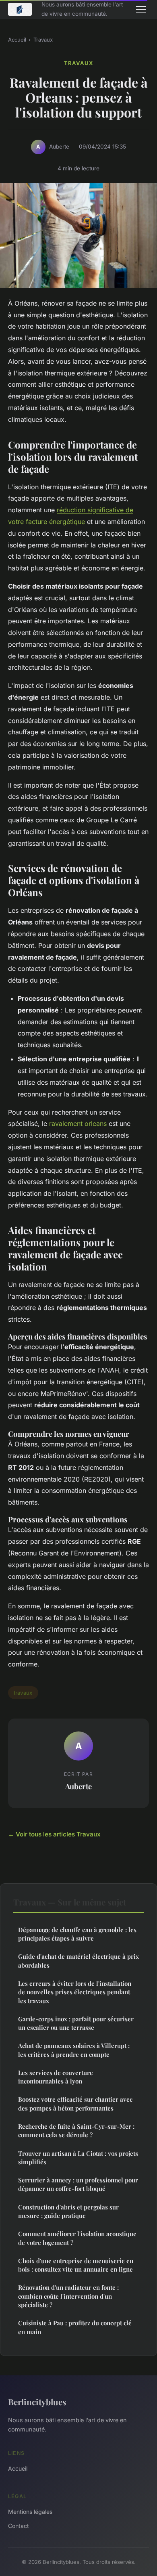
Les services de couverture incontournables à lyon (56, 2077)
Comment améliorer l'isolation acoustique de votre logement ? (77, 2238)
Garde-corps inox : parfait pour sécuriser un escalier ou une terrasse (76, 2023)
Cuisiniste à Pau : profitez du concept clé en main (75, 2327)
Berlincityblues (37, 2402)
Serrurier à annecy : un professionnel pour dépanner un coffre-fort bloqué (78, 2184)
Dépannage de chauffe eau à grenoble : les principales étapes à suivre (77, 1934)
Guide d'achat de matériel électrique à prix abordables (78, 1961)
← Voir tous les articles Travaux (54, 1834)
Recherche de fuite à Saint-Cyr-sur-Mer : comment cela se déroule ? (76, 2131)
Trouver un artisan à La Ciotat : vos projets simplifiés (78, 2158)
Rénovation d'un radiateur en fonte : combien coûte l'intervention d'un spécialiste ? (68, 2296)
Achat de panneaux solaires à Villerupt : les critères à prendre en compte (74, 2050)
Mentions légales (30, 2512)
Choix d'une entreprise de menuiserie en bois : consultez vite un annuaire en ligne (76, 2265)
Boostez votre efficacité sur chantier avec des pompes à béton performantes (75, 2103)
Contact (19, 2526)
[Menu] (141, 9)
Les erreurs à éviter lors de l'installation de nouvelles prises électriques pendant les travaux (75, 1992)
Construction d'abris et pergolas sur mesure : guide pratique (68, 2211)
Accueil (17, 40)
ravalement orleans (78, 1123)
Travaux (43, 40)
